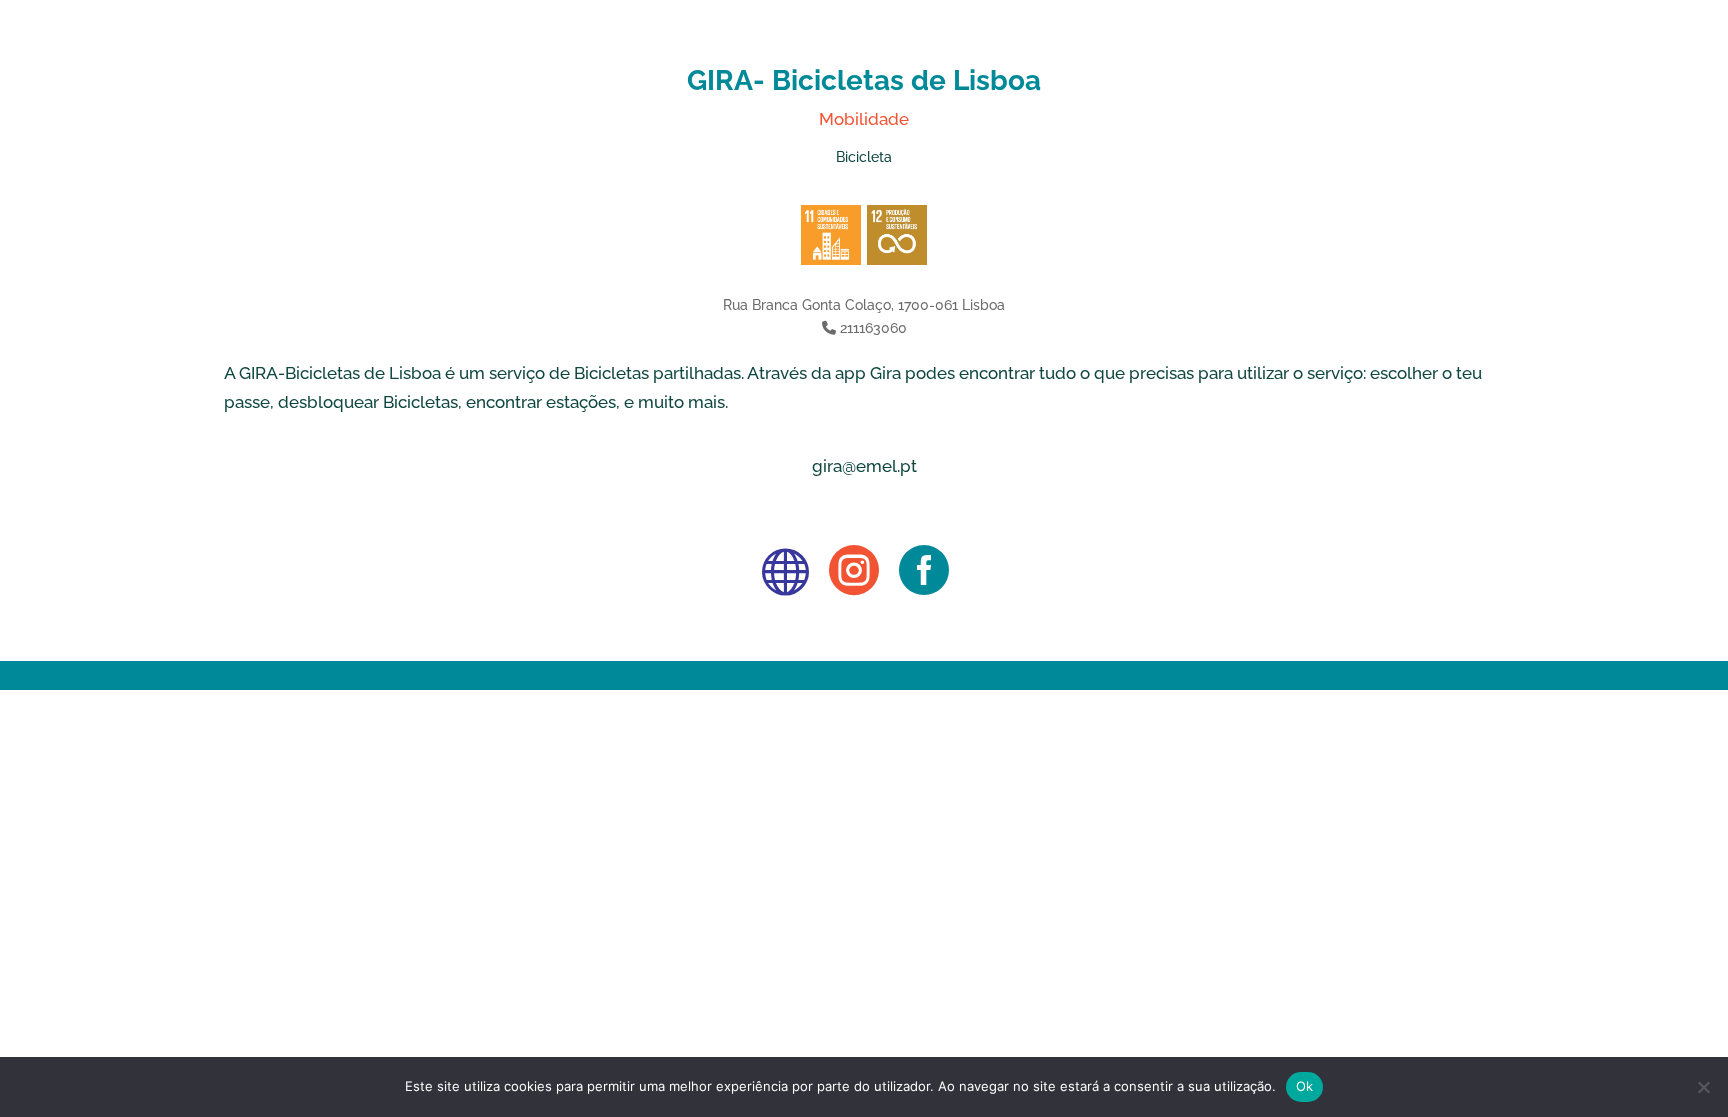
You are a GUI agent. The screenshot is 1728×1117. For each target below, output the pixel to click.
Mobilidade (864, 119)
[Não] (1703, 1087)
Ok (1305, 1086)
